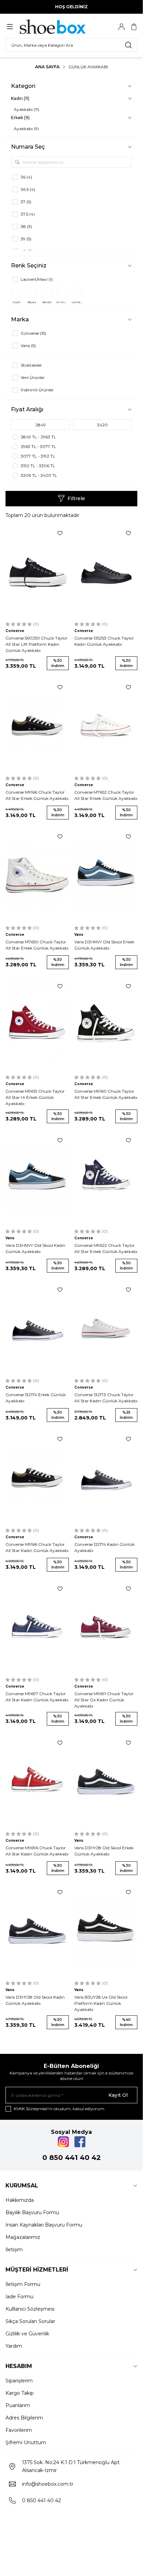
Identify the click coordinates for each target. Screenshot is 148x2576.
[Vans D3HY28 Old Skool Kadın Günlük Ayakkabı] (37, 1930)
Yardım (14, 2346)
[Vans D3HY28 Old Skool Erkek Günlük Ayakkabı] (106, 1781)
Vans (79, 935)
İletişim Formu (23, 2284)
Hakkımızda (20, 2200)
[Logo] (53, 27)
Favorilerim (19, 2430)
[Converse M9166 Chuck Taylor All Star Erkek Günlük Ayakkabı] (37, 726)
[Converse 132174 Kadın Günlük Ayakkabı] (106, 1477)
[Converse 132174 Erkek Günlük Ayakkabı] (37, 1328)
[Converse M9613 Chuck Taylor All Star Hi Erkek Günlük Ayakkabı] (37, 1025)
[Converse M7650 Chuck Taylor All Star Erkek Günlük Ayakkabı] (37, 875)
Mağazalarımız (23, 2237)
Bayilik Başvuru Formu (32, 2212)
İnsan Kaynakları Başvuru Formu (44, 2225)
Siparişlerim (19, 2381)
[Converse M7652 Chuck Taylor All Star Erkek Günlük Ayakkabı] (106, 726)
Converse (15, 631)
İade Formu (19, 2297)
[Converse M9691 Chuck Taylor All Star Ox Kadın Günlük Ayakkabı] (106, 1627)
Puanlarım (18, 2405)
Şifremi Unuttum (26, 2442)
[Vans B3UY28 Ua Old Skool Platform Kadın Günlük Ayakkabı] (106, 1930)
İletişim (14, 2250)
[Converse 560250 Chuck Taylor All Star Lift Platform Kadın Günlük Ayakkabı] (37, 571)
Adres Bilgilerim (24, 2418)
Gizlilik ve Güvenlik (27, 2334)
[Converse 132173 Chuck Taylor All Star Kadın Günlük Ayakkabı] (106, 1328)
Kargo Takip (20, 2393)
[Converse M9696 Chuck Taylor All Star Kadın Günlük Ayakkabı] (37, 1781)
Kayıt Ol (118, 2095)
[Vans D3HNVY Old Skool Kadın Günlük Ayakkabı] (37, 1179)
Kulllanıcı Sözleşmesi (30, 2309)
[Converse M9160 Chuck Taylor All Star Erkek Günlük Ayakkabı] (106, 1025)
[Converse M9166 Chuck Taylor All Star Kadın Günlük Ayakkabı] (37, 1477)
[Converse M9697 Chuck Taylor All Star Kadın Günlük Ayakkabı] (37, 1627)
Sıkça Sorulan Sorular (30, 2321)
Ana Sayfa (47, 67)
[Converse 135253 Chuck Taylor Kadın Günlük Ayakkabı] (106, 571)
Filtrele (76, 498)
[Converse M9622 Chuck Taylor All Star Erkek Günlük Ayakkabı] (106, 1179)
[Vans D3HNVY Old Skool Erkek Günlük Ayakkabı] (106, 875)
